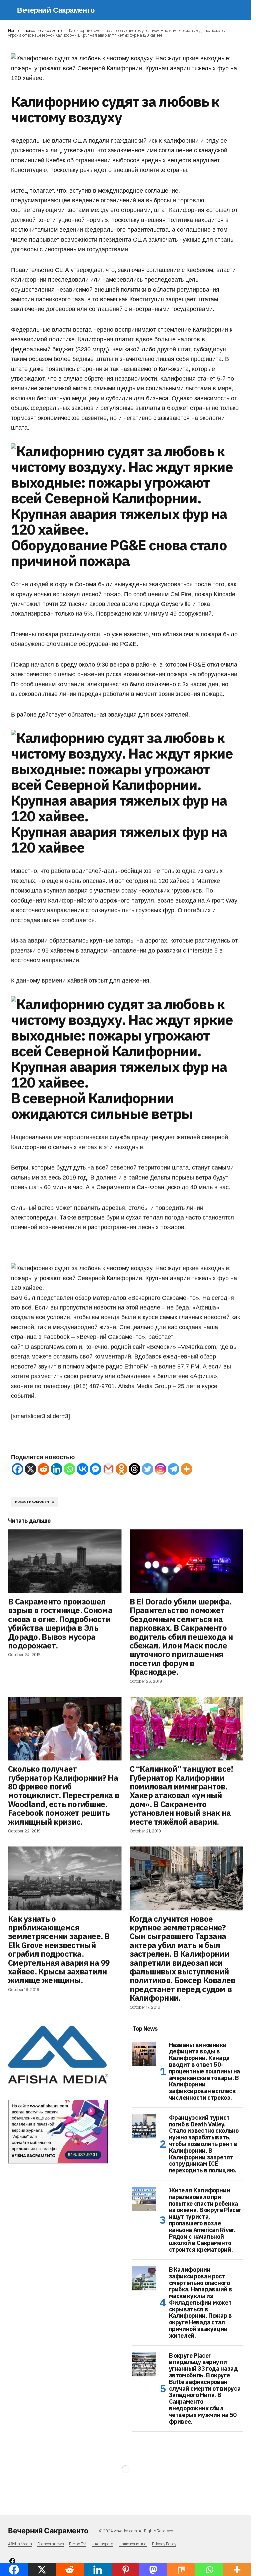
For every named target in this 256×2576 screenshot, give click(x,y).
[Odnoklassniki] (121, 1469)
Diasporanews (50, 2544)
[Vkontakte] (82, 1469)
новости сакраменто (44, 30)
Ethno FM (78, 2544)
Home (13, 30)
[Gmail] (108, 1469)
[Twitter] (147, 1469)
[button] (11, 10)
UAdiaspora (102, 2544)
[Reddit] (43, 1469)
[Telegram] (173, 1469)
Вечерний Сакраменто (56, 10)
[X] (30, 1469)
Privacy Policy (164, 2544)
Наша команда (133, 2544)
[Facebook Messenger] (95, 1469)
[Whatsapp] (69, 1469)
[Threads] (134, 1469)
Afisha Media (20, 2544)
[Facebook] (17, 1469)
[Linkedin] (56, 1469)
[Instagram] (160, 1469)
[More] (186, 1469)
